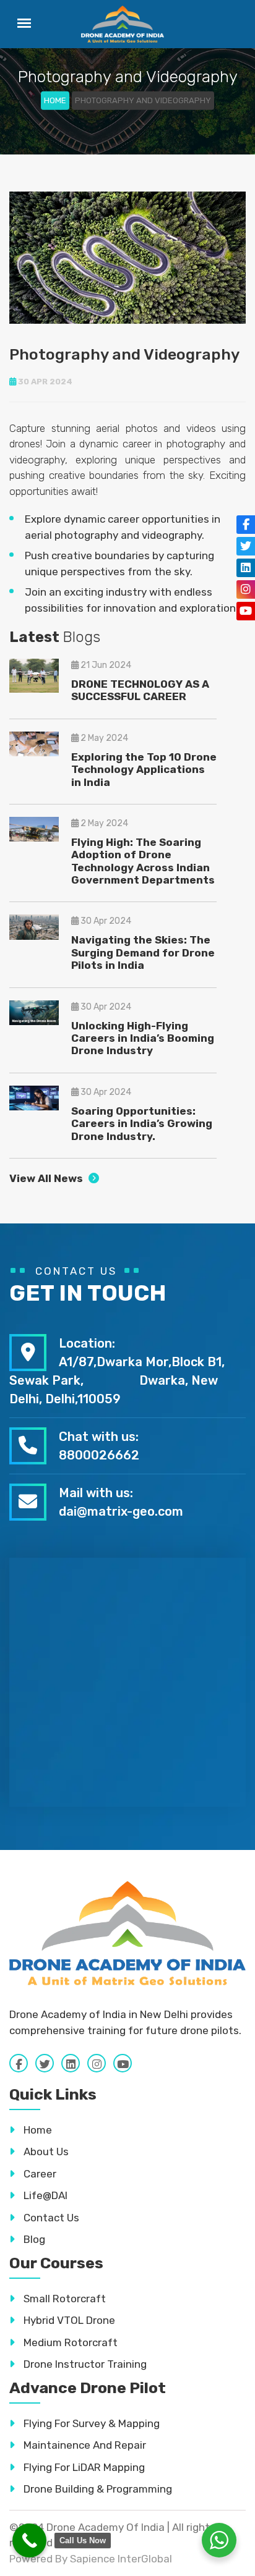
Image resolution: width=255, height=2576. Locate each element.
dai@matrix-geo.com (121, 1511)
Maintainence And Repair (84, 2445)
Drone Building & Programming (97, 2489)
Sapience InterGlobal (121, 2559)
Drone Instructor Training (84, 2364)
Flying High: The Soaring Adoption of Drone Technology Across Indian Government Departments (143, 861)
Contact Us (50, 2218)
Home (55, 100)
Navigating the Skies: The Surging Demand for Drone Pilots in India (143, 952)
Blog (33, 2239)
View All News (47, 1178)
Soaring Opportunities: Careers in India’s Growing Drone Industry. (142, 1124)
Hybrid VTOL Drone (68, 2320)
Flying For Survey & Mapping (90, 2423)
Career (39, 2174)
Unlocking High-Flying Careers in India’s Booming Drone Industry (143, 1038)
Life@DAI (44, 2195)
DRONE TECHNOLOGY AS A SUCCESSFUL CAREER (140, 690)
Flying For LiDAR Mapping (83, 2467)
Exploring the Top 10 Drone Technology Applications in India (144, 770)
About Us (45, 2152)
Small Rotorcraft (63, 2299)
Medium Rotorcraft (69, 2342)
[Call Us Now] (29, 2540)
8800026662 (99, 1455)
